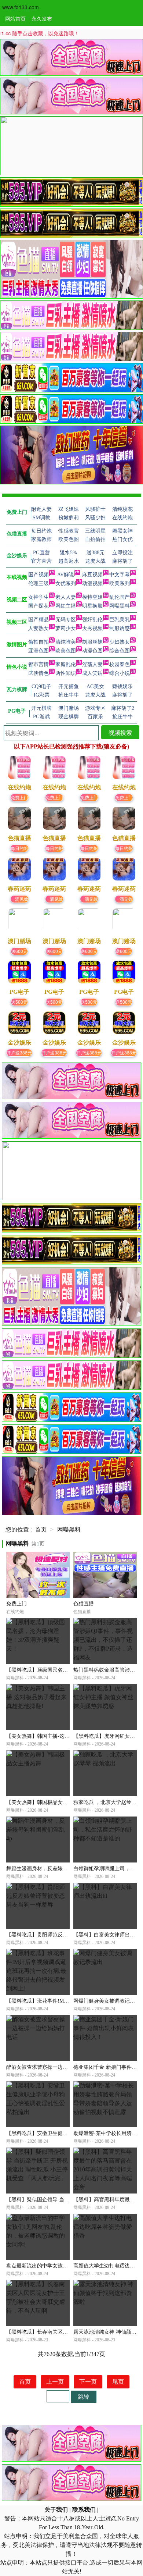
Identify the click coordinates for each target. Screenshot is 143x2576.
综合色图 (120, 651)
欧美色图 (66, 651)
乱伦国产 (120, 597)
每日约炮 (19, 848)
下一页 (88, 2382)
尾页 (118, 2382)
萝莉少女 (66, 628)
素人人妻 (66, 597)
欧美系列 (120, 583)
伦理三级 (38, 583)
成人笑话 (92, 673)
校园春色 (120, 664)
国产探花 (38, 606)
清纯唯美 (66, 642)
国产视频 (38, 575)
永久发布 (42, 18)
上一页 (55, 2382)
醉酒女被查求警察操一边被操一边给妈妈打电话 (60, 2067)
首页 (41, 1529)
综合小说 (120, 673)
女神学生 (38, 597)
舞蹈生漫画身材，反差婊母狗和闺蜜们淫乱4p (58, 1869)
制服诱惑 (120, 628)
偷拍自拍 (38, 642)
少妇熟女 (120, 642)
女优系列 (66, 583)
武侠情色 (38, 673)
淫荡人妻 (92, 664)
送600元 (19, 951)
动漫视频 (92, 583)
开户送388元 (19, 1052)
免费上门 (19, 797)
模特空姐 (92, 597)
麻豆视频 (92, 575)
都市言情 (38, 664)
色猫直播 (84, 1604)
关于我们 (56, 2510)
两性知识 (66, 673)
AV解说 (66, 575)
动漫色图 (92, 651)
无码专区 (66, 620)
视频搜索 (120, 732)
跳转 (84, 2396)
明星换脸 (92, 606)
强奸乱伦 (92, 620)
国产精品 (38, 620)
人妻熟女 (38, 628)
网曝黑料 (120, 606)
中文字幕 (120, 575)
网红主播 (66, 606)
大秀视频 (92, 628)
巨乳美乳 (120, 620)
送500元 (19, 1002)
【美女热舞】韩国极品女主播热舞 (45, 1802)
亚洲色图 (38, 651)
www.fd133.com (21, 7)
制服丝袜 (92, 642)
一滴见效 (19, 899)
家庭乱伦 (66, 664)
